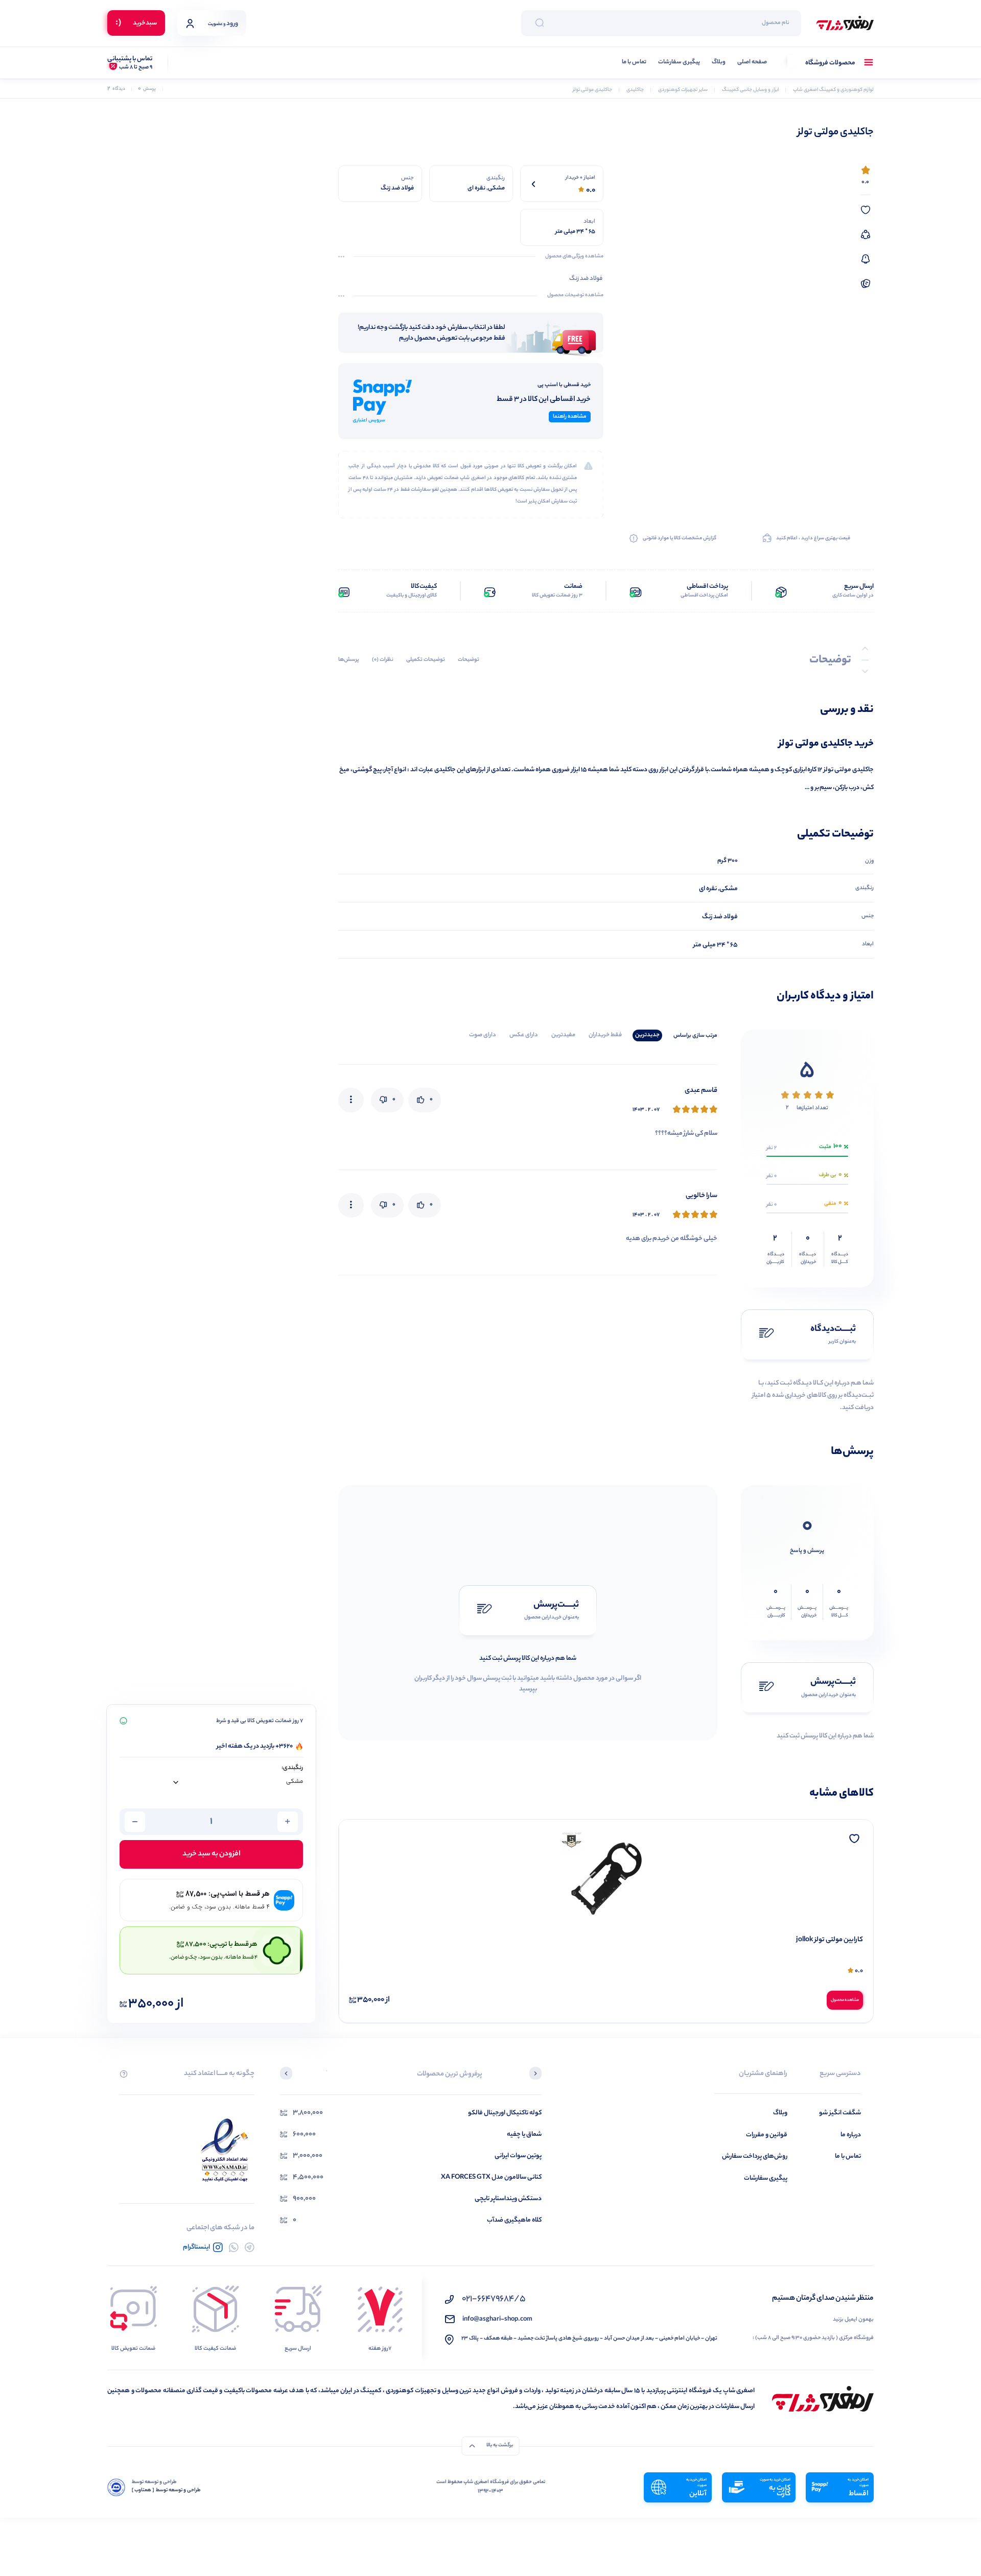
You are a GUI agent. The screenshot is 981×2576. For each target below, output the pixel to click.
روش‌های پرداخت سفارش (755, 2156)
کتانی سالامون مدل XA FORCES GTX (491, 2177)
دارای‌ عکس (524, 1035)
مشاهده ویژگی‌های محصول (574, 257)
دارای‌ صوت (483, 1035)
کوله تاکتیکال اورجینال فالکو (505, 2113)
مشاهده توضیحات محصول (575, 296)
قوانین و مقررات (767, 2135)
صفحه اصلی (752, 63)
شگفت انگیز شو (840, 2113)
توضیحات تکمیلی (426, 660)
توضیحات (469, 660)
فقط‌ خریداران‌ (605, 1035)
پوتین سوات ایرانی (518, 2156)
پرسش (147, 89)
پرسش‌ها (349, 660)
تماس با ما (634, 63)
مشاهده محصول (845, 2000)
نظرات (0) (383, 660)
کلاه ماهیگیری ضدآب (514, 2220)
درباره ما (851, 2135)
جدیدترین (647, 1035)
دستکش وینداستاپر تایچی (508, 2199)
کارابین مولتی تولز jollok (830, 1940)
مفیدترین (563, 1035)
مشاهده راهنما (570, 417)
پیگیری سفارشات (679, 63)
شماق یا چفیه (524, 2134)
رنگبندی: (292, 1768)
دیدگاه (116, 89)
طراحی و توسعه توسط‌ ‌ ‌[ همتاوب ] (166, 2491)
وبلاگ (719, 63)
